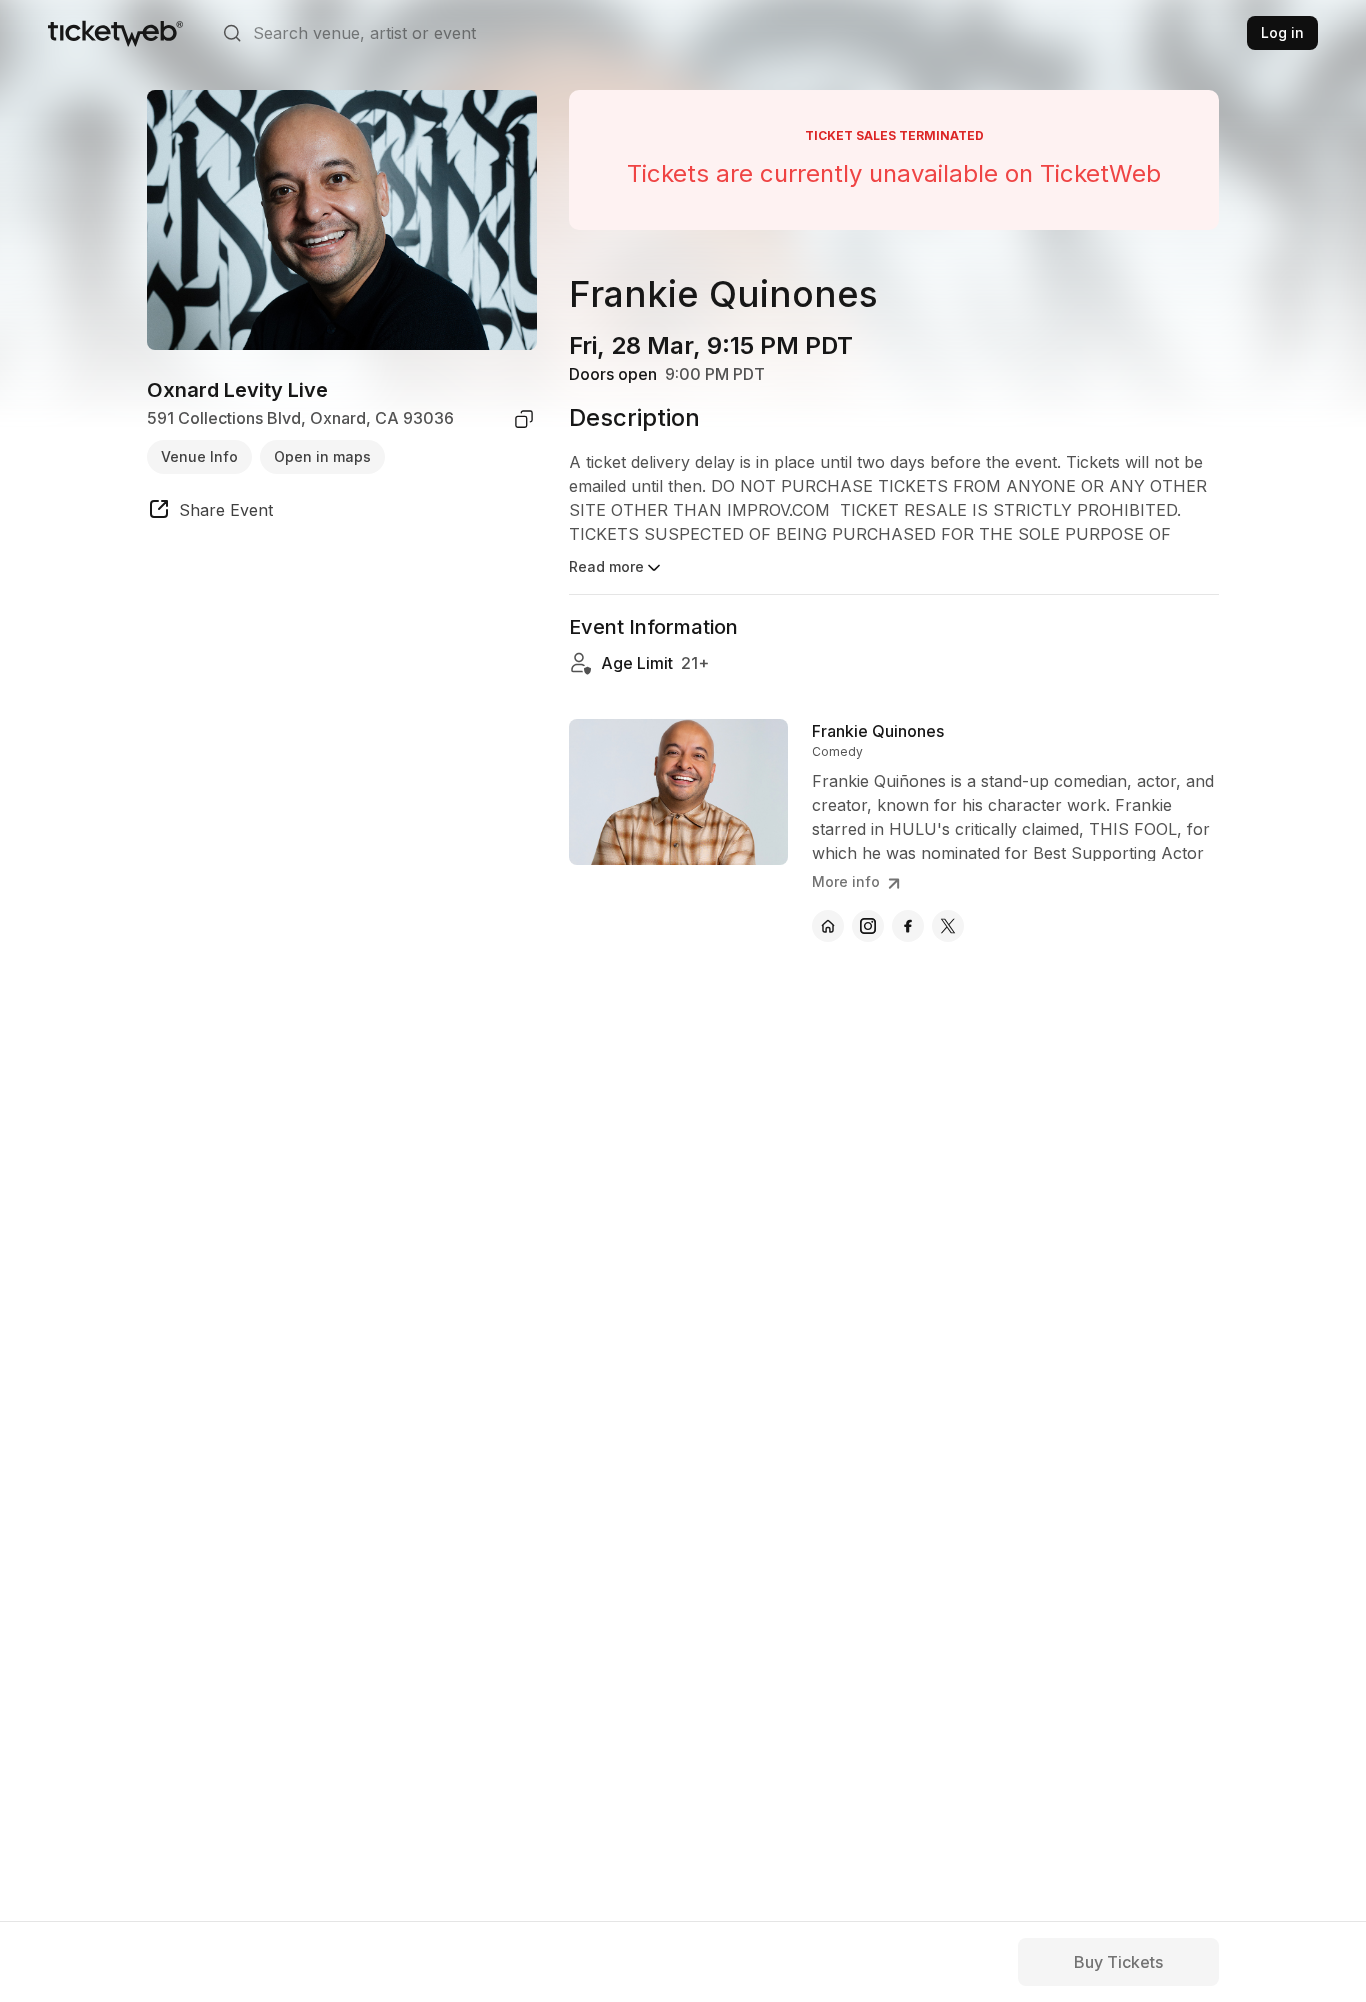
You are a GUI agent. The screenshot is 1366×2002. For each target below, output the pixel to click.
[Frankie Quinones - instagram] (868, 926)
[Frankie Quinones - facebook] (908, 926)
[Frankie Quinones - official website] (828, 926)
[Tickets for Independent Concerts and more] (115, 33)
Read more (606, 566)
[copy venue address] (524, 419)
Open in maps (322, 456)
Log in (1282, 32)
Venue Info (199, 456)
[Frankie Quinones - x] (948, 926)
